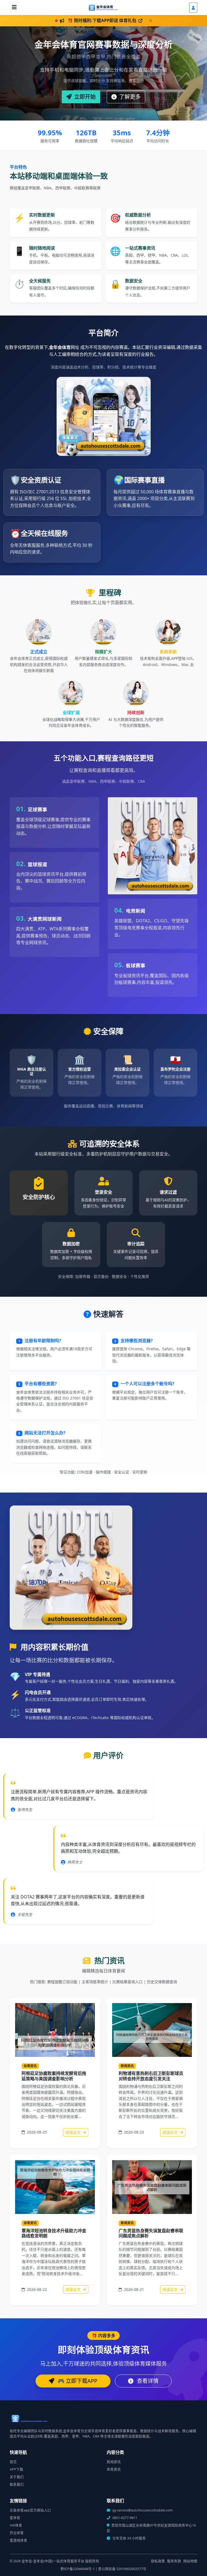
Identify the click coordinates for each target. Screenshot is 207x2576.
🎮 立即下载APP (77, 2381)
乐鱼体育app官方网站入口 (30, 2510)
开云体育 (17, 2533)
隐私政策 (158, 2561)
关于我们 (17, 2477)
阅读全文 (74, 2132)
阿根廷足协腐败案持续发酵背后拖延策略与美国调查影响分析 (54, 2076)
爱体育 (15, 2518)
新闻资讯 (127, 2066)
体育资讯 (30, 2066)
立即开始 (84, 97)
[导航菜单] (14, 8)
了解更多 (129, 97)
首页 (13, 2462)
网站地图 (190, 2561)
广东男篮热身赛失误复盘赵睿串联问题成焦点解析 (151, 2233)
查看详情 (147, 2381)
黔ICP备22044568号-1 (78, 2569)
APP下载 (16, 2469)
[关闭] (151, 21)
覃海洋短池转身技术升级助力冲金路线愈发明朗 (54, 2233)
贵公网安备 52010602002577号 (122, 2569)
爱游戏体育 (18, 2540)
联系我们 (17, 2484)
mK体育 (16, 2525)
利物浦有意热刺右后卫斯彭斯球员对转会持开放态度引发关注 (151, 2076)
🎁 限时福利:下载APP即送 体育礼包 (102, 20)
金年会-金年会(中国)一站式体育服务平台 (53, 2561)
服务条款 (174, 2561)
